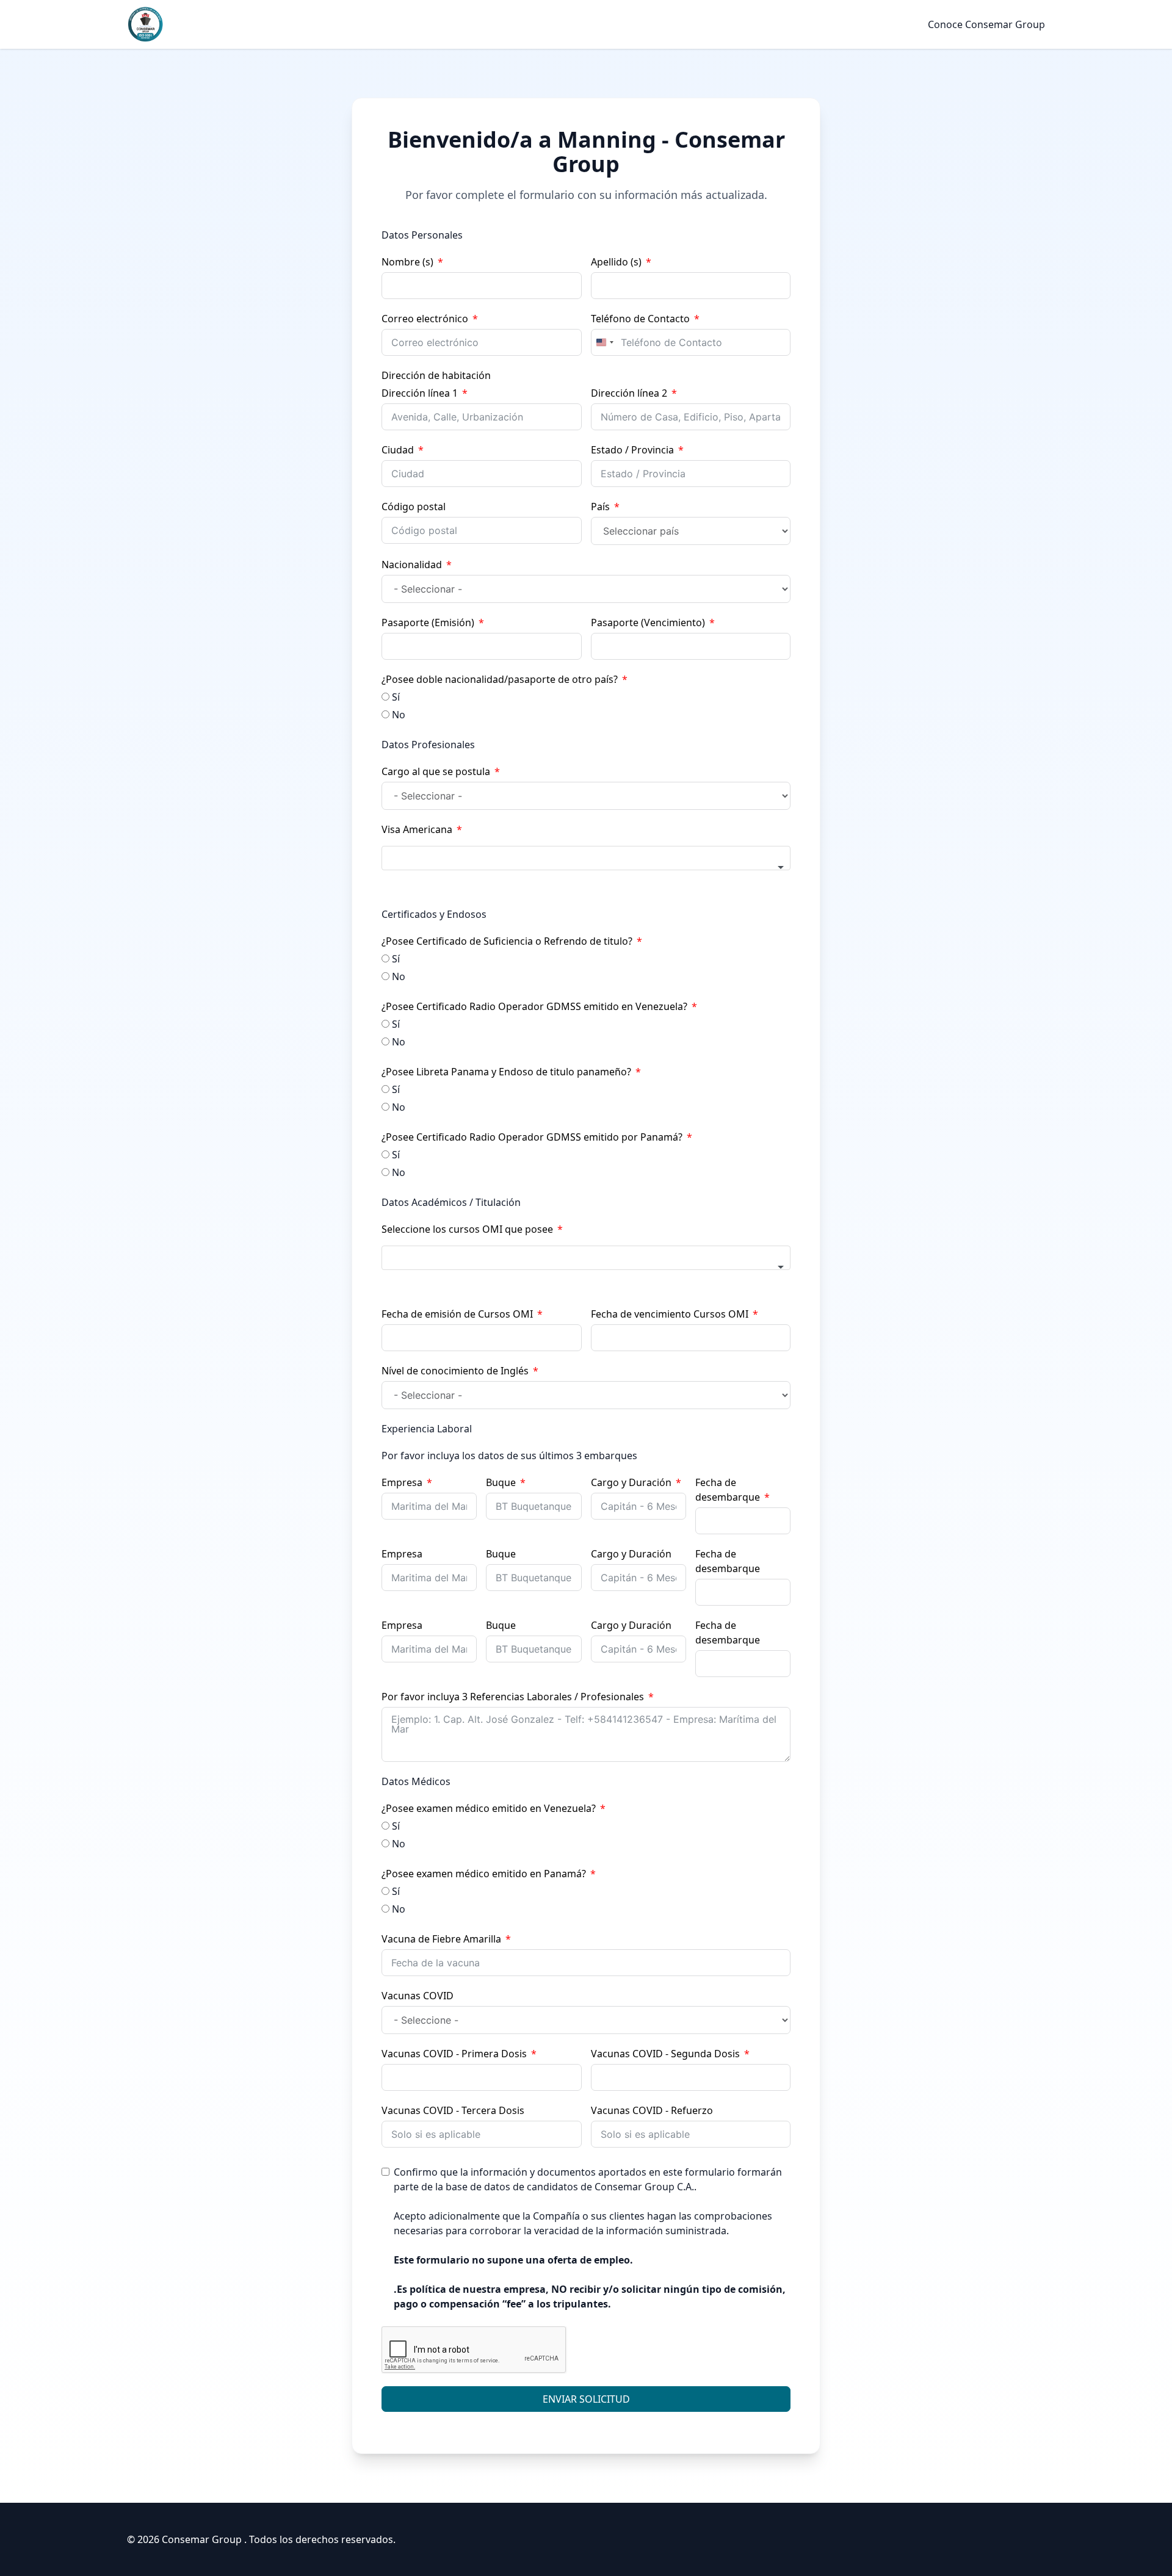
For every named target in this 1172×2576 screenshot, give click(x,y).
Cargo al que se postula (436, 771)
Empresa (402, 1482)
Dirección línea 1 (420, 393)
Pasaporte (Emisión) (428, 622)
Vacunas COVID (418, 1996)
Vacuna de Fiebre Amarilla (441, 1939)
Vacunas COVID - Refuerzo (652, 2110)
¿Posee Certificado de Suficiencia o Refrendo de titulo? (507, 941)
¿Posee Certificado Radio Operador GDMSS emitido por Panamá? (532, 1137)
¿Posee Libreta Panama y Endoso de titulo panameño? (506, 1072)
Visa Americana (417, 829)
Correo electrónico (425, 319)
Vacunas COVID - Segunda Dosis (665, 2054)
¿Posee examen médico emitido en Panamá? (484, 1874)
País (600, 507)
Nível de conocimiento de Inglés (455, 1371)
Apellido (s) (616, 262)
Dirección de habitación (436, 375)
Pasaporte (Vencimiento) (648, 622)
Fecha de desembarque (728, 1490)
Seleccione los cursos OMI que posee (467, 1229)
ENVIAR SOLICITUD (586, 2399)
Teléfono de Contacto (640, 319)
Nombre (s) (407, 262)
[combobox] (604, 342)
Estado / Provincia (632, 450)
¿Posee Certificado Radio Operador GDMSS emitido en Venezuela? (534, 1006)
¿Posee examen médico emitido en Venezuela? (489, 1808)
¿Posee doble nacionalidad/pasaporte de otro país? (500, 679)
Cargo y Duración (631, 1482)
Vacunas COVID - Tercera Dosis (453, 2110)
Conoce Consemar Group (986, 24)
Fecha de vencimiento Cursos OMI (670, 1314)
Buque (501, 1482)
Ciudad (398, 450)
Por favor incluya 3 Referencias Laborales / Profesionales (513, 1697)
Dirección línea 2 (629, 393)
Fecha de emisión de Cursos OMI (457, 1314)
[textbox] (586, 858)
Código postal (414, 507)
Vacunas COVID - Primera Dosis (454, 2054)
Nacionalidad (412, 565)
